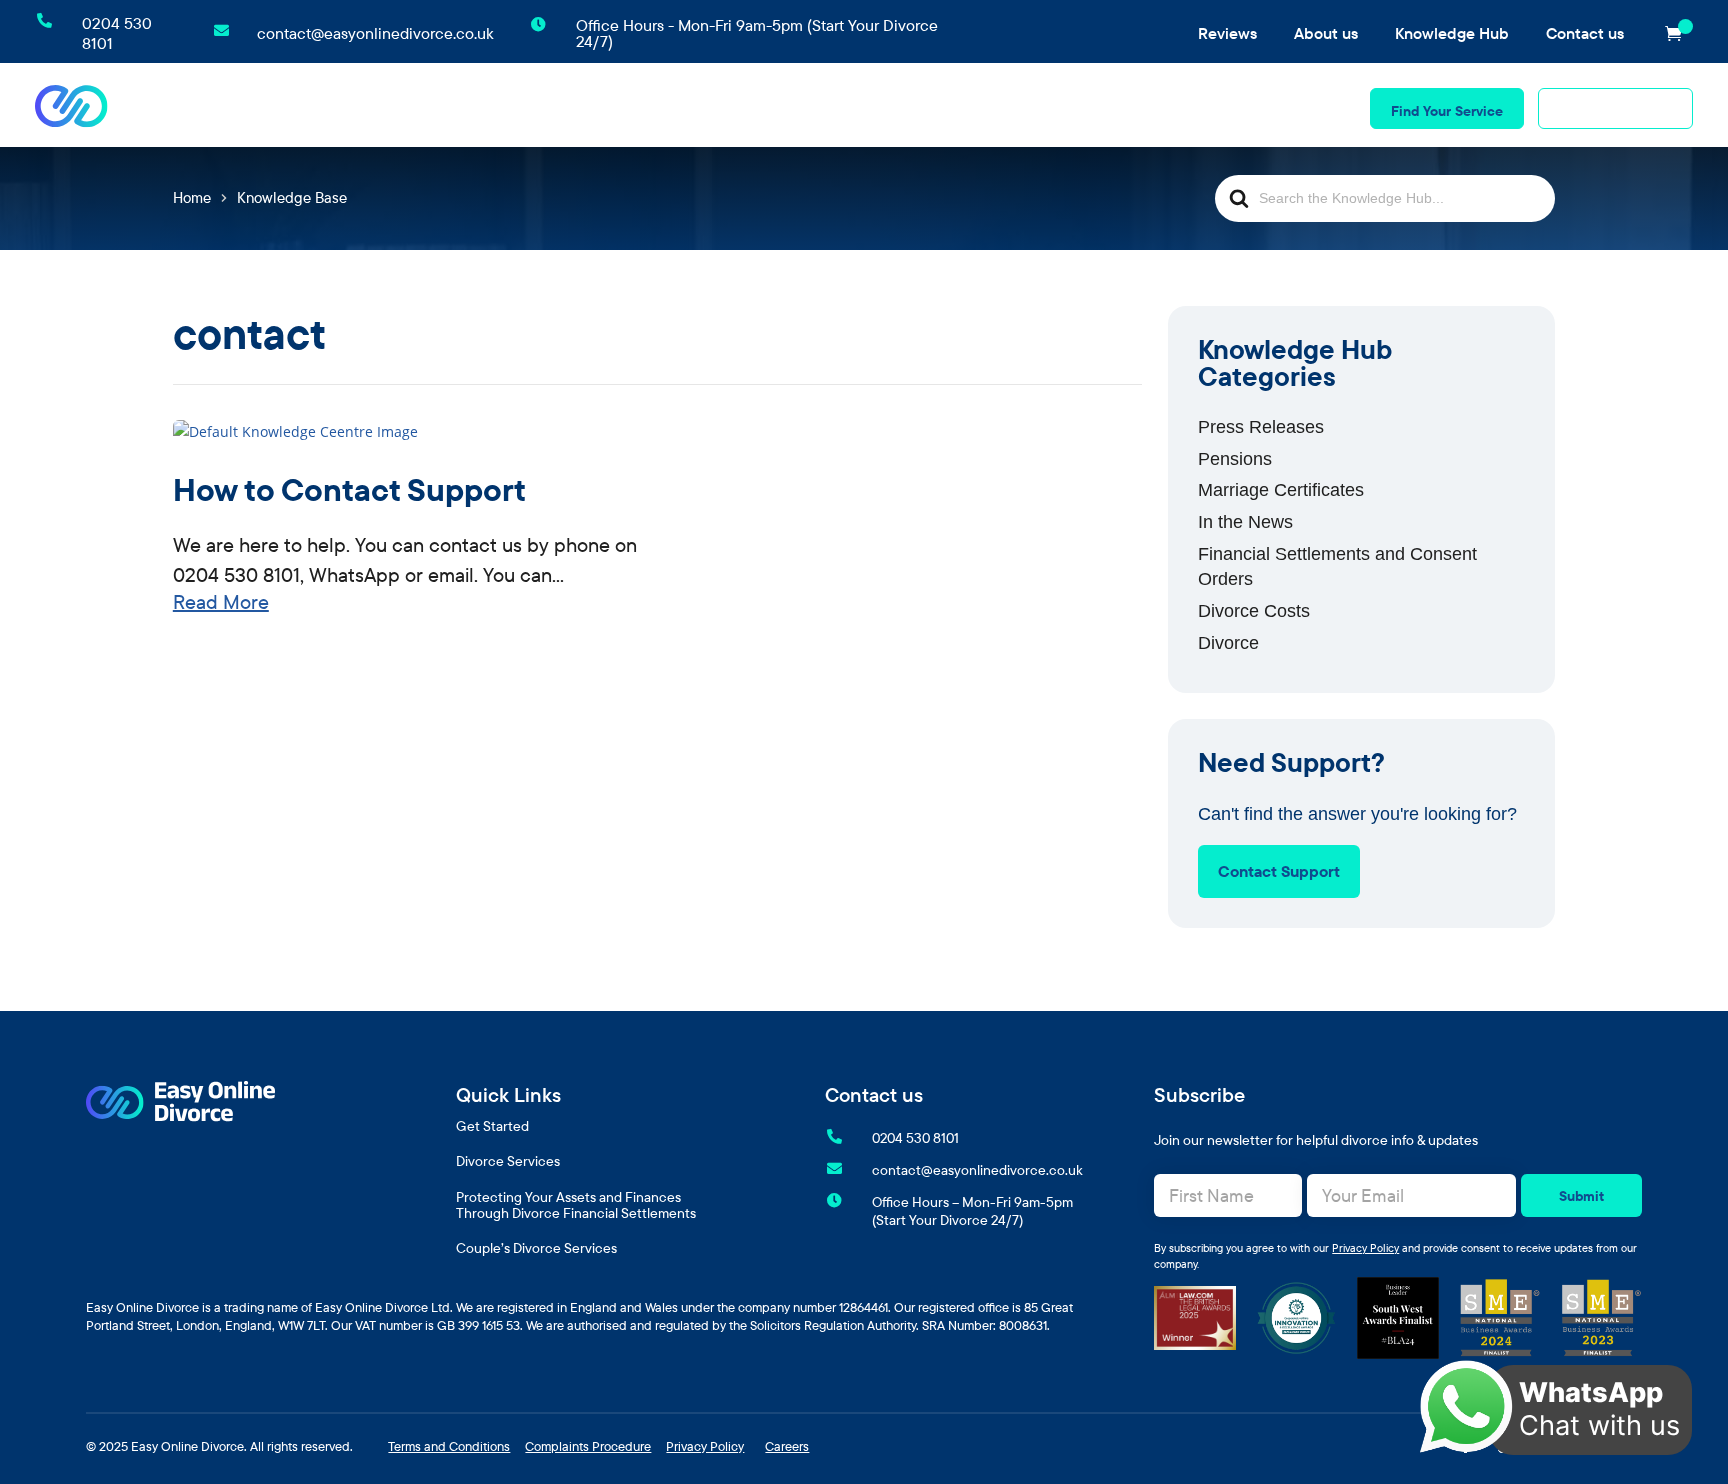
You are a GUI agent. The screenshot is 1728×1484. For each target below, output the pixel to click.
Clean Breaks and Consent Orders (752, 105)
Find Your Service (1447, 111)
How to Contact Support (349, 489)
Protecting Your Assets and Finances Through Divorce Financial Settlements (576, 1206)
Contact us (1585, 33)
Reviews (1227, 33)
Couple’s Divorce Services (1254, 105)
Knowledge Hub (1452, 33)
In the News (1245, 522)
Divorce (1228, 643)
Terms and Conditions (449, 1446)
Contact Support (1279, 871)
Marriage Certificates (1281, 490)
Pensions (1235, 459)
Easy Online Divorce (187, 1446)
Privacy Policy (1365, 1248)
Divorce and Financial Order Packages (1015, 105)
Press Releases (1261, 427)
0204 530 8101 (1625, 111)
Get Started (492, 1127)
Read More (221, 601)
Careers (787, 1446)
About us (1326, 33)
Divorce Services (508, 1162)
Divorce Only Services (537, 105)
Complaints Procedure (588, 1446)
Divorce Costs (1254, 611)
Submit (1581, 1196)
